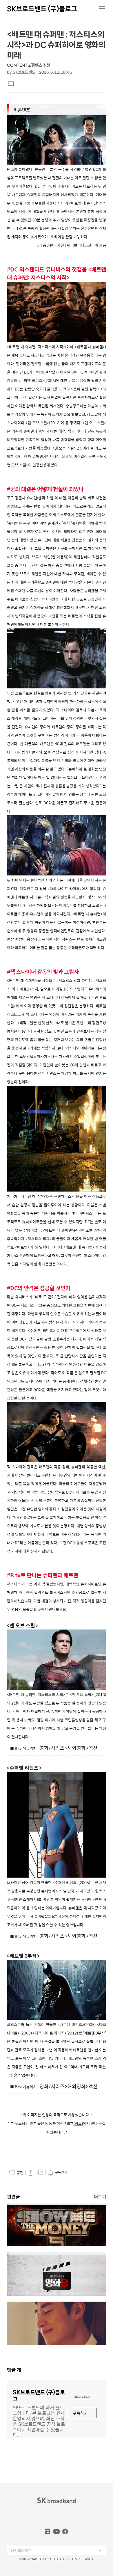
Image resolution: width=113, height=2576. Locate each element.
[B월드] (48, 2531)
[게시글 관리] (40, 2172)
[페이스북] (65, 2531)
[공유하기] (30, 2172)
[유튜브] (57, 2531)
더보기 (100, 2197)
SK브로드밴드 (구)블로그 (42, 9)
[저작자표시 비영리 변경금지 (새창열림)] (81, 2173)
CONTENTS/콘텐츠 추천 (28, 65)
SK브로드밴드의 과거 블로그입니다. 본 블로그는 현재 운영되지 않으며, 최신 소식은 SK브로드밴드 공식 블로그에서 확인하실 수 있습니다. (39, 2421)
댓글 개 (14, 2370)
